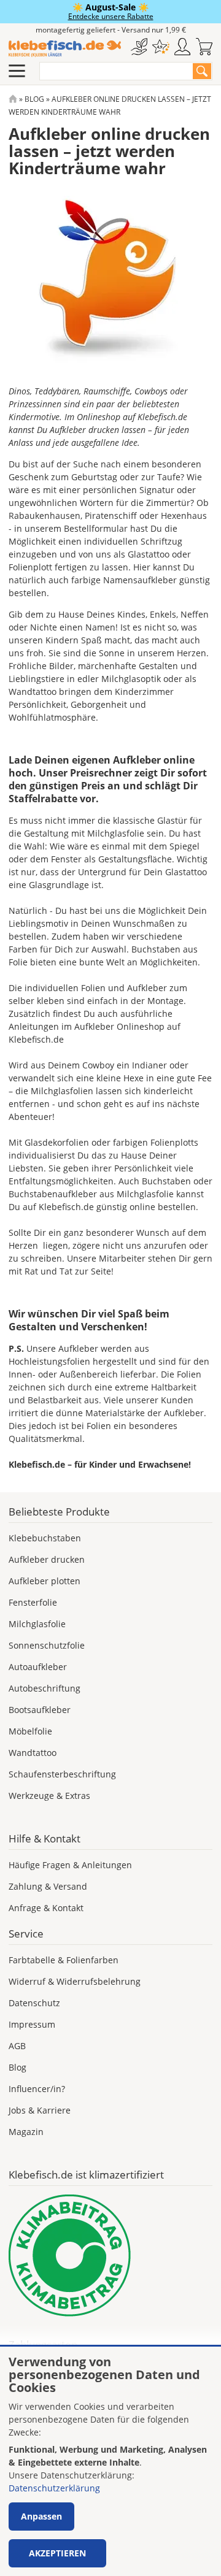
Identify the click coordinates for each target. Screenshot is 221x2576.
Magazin (26, 2132)
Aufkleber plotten (45, 1581)
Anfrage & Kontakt (46, 1908)
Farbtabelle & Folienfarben (64, 1960)
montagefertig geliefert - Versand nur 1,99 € (111, 30)
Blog (34, 99)
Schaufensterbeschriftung (62, 1774)
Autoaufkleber (38, 1667)
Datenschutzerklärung (54, 2488)
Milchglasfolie (37, 1624)
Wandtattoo (33, 1753)
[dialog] (110, 2461)
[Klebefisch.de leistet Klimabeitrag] (110, 2256)
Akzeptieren (57, 2553)
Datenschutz (34, 2003)
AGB (17, 2046)
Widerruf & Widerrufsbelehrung (75, 1981)
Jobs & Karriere (40, 2110)
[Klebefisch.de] (65, 49)
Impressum (32, 2024)
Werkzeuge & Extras (49, 1796)
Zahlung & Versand (48, 1886)
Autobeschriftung (45, 1688)
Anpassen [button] (41, 2516)
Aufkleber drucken (47, 1559)
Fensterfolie (33, 1602)
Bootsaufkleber (40, 1710)
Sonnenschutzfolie (47, 1645)
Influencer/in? (37, 2089)
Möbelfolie (30, 1731)
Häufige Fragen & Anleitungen (70, 1865)
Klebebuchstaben (45, 1538)
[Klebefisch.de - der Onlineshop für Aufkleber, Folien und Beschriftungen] (13, 99)
